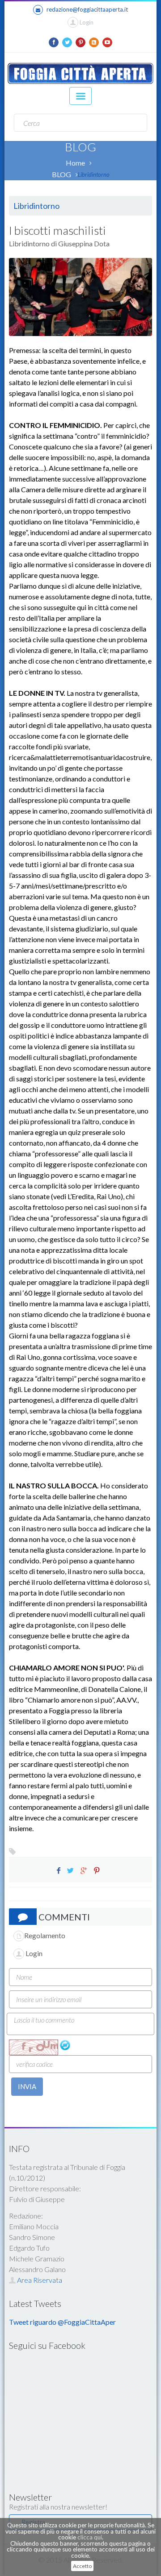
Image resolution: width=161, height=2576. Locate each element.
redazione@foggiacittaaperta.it (87, 9)
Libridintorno (94, 175)
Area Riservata (39, 2280)
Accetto (82, 2566)
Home (75, 163)
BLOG (61, 174)
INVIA (27, 2086)
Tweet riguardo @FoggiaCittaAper (62, 2322)
